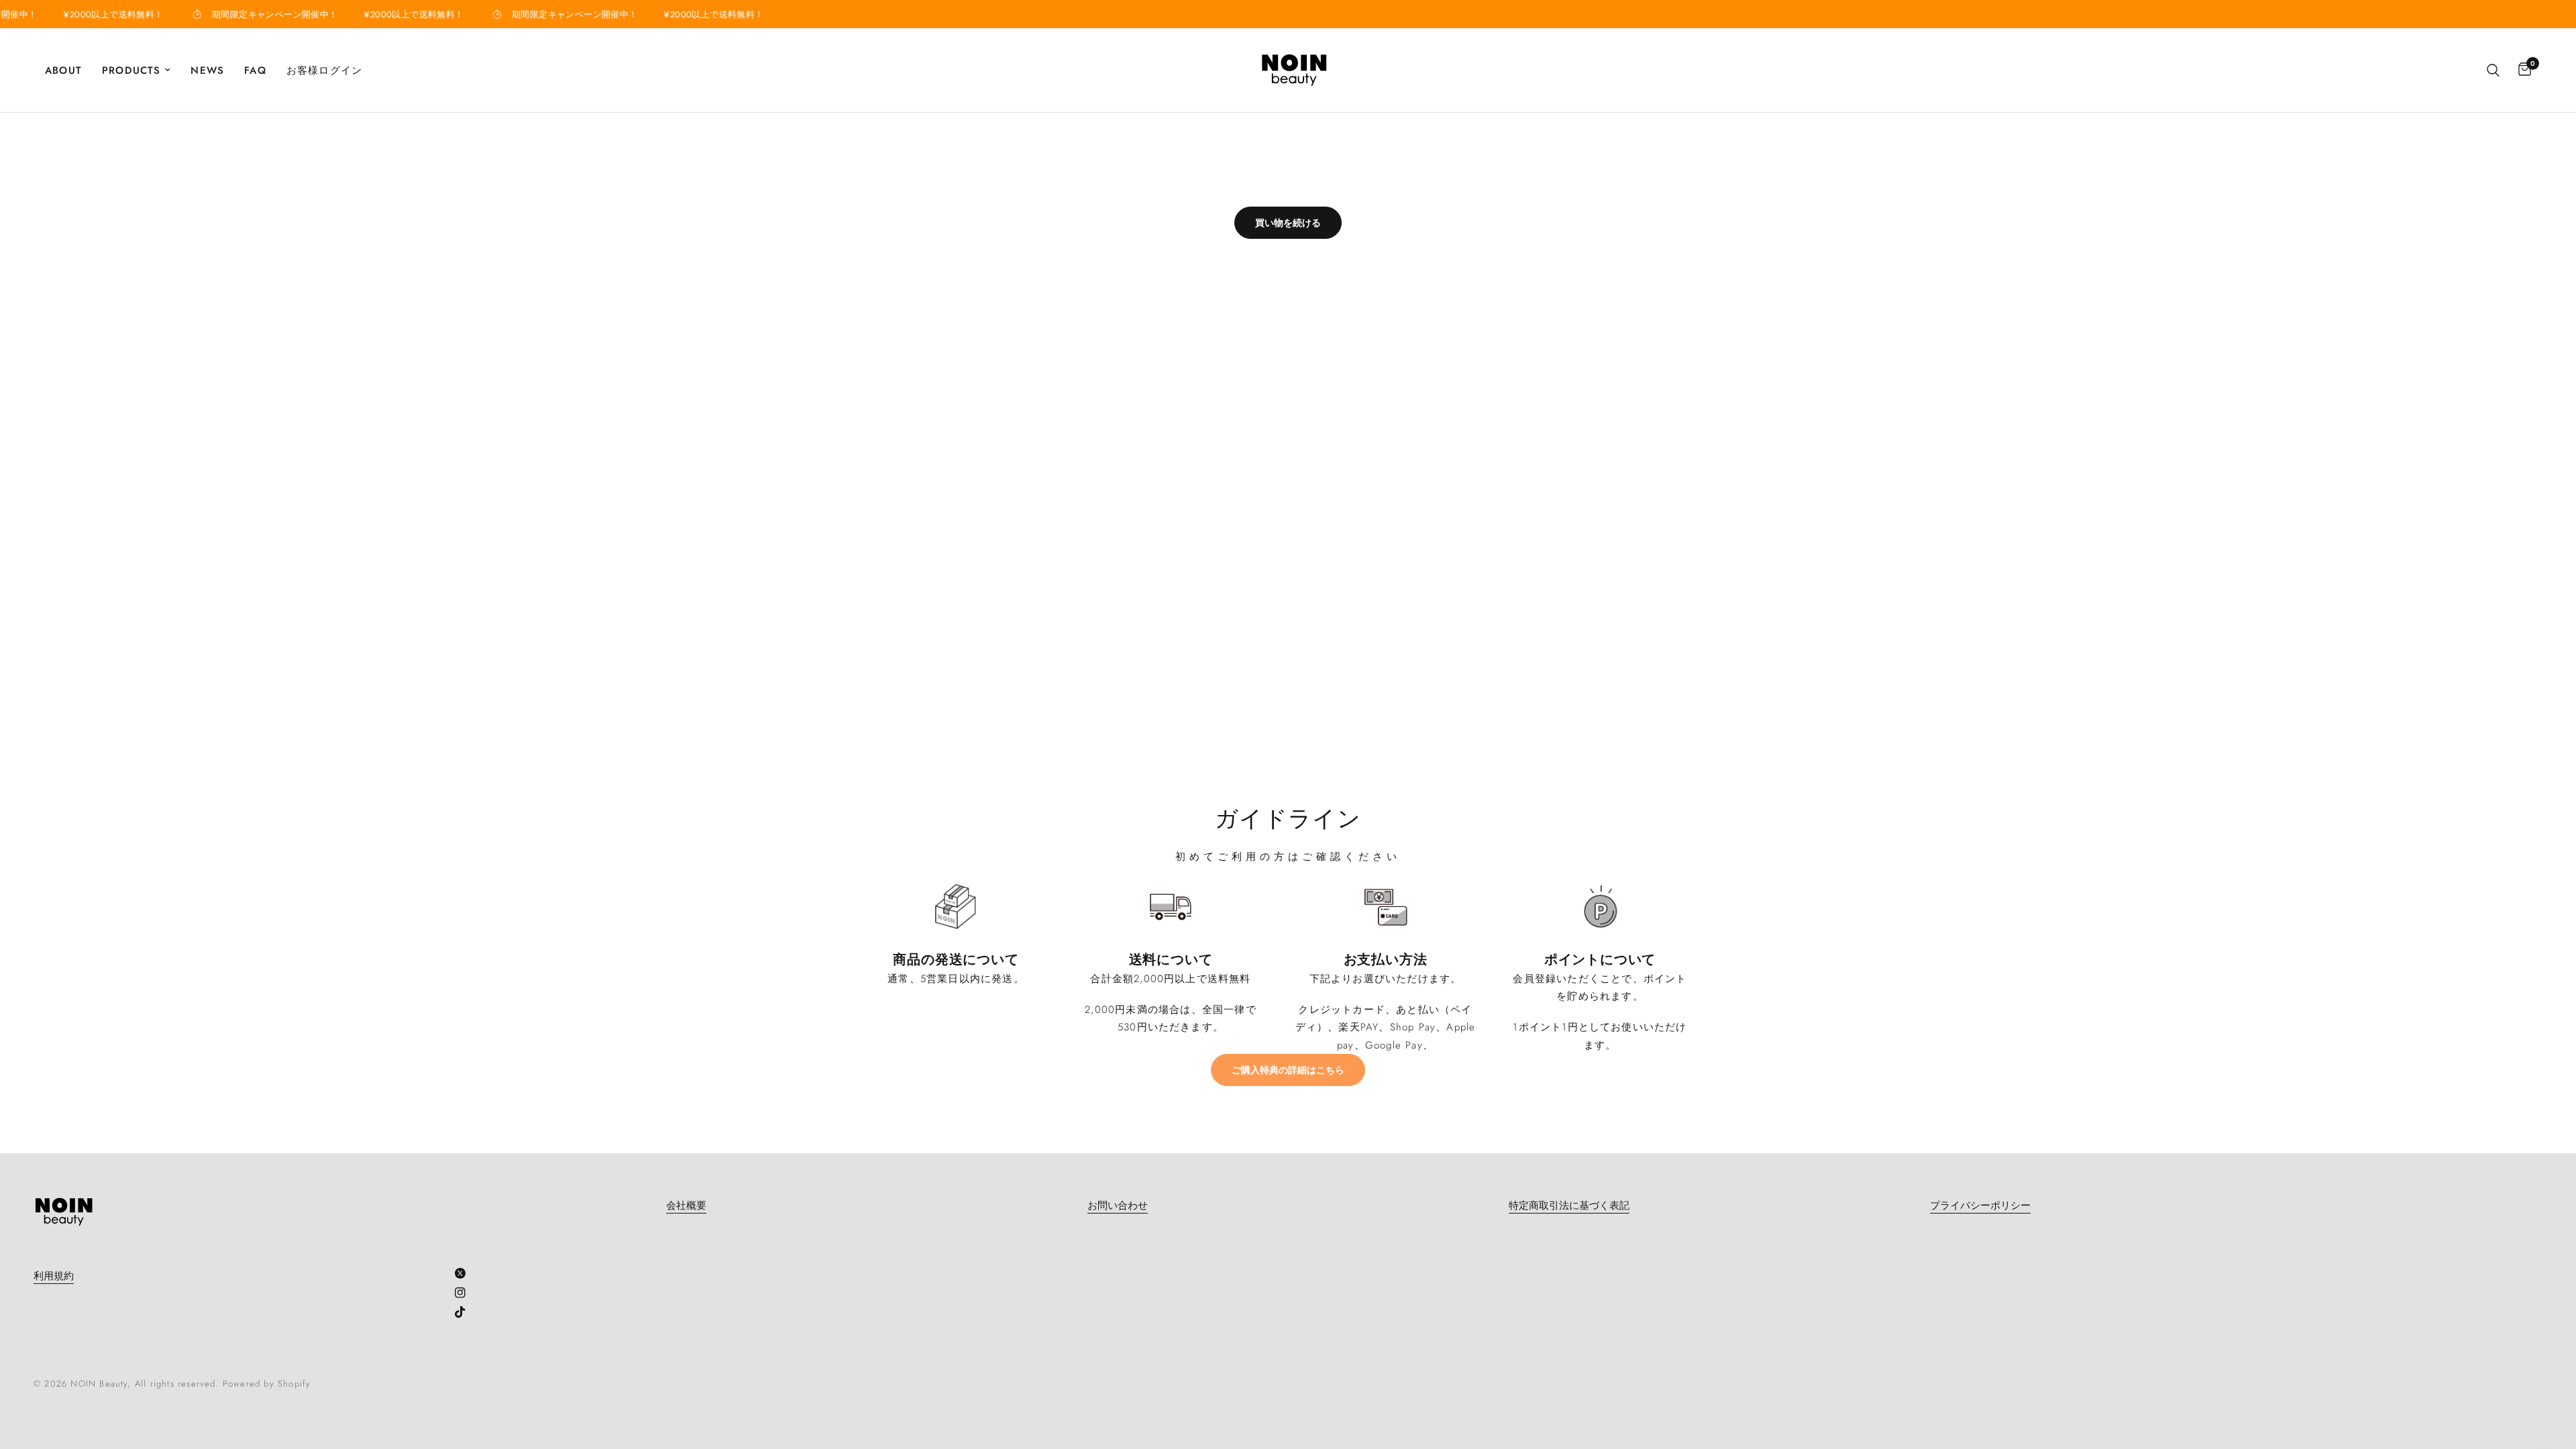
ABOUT (63, 70)
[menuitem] (68, 70)
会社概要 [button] (686, 1206)
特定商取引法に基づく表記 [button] (1569, 1206)
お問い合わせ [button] (1118, 1206)
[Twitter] (465, 1273)
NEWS (207, 70)
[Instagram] (465, 1293)
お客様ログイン (324, 70)
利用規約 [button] (54, 1276)
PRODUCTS (131, 70)
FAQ (255, 70)
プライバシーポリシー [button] (1980, 1206)
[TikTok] (465, 1312)
